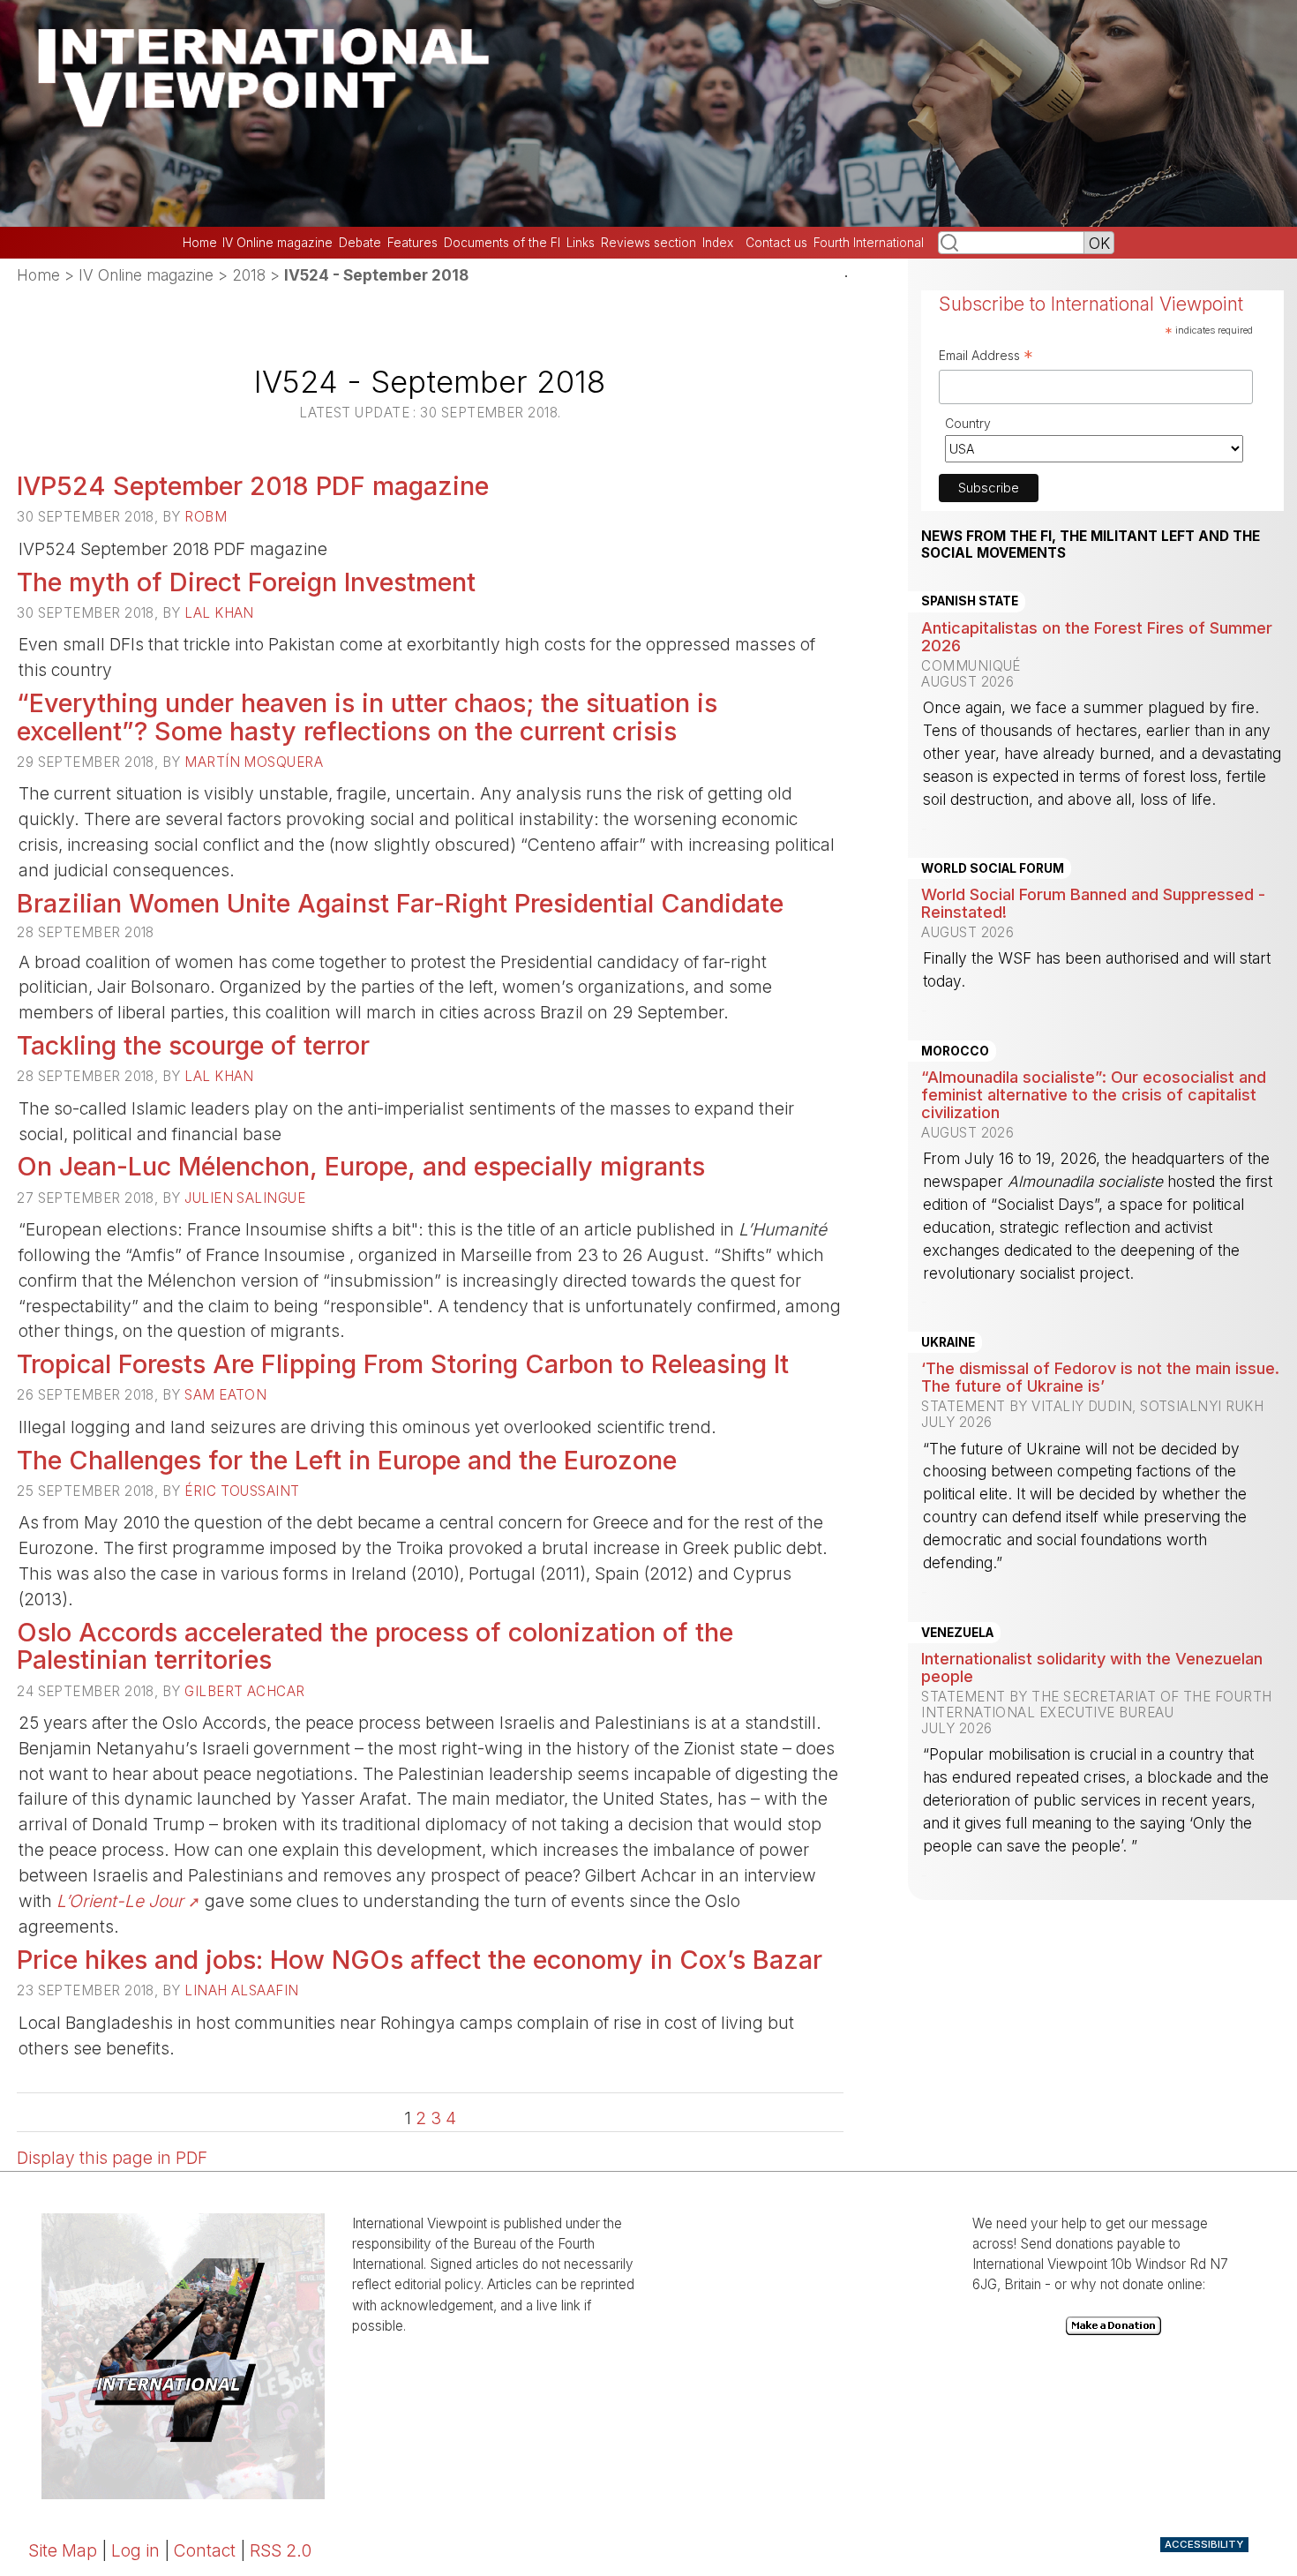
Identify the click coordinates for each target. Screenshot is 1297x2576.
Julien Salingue (245, 1198)
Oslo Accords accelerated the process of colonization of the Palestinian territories (375, 1646)
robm (206, 517)
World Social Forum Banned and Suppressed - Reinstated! (1093, 903)
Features (412, 243)
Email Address (986, 357)
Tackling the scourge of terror (193, 1045)
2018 (249, 275)
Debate (360, 243)
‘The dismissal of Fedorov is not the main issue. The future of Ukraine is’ (1100, 1377)
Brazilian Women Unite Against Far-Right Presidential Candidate (400, 903)
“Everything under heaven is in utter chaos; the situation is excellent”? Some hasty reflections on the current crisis (367, 717)
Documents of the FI (502, 243)
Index (718, 243)
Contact (205, 2550)
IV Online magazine (277, 243)
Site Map (63, 2550)
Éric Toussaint (242, 1491)
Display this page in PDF (112, 2158)
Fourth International (869, 243)
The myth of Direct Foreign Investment (246, 582)
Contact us (776, 243)
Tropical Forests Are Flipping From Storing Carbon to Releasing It (403, 1364)
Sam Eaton (225, 1395)
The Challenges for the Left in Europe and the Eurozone (347, 1460)
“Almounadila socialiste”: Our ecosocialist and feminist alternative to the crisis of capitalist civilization (1094, 1094)
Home (200, 243)
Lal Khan (219, 613)
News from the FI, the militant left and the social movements (1091, 544)
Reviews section (648, 243)
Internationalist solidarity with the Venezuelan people (1092, 1667)
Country (968, 423)
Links (581, 243)
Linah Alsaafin (241, 1990)
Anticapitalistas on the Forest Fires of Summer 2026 (1097, 636)
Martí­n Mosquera (254, 762)
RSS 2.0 (281, 2550)
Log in (135, 2550)
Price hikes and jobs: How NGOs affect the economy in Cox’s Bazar (420, 1960)
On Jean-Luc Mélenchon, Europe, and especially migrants (361, 1166)
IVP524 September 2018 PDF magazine (253, 486)
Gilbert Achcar (244, 1691)
